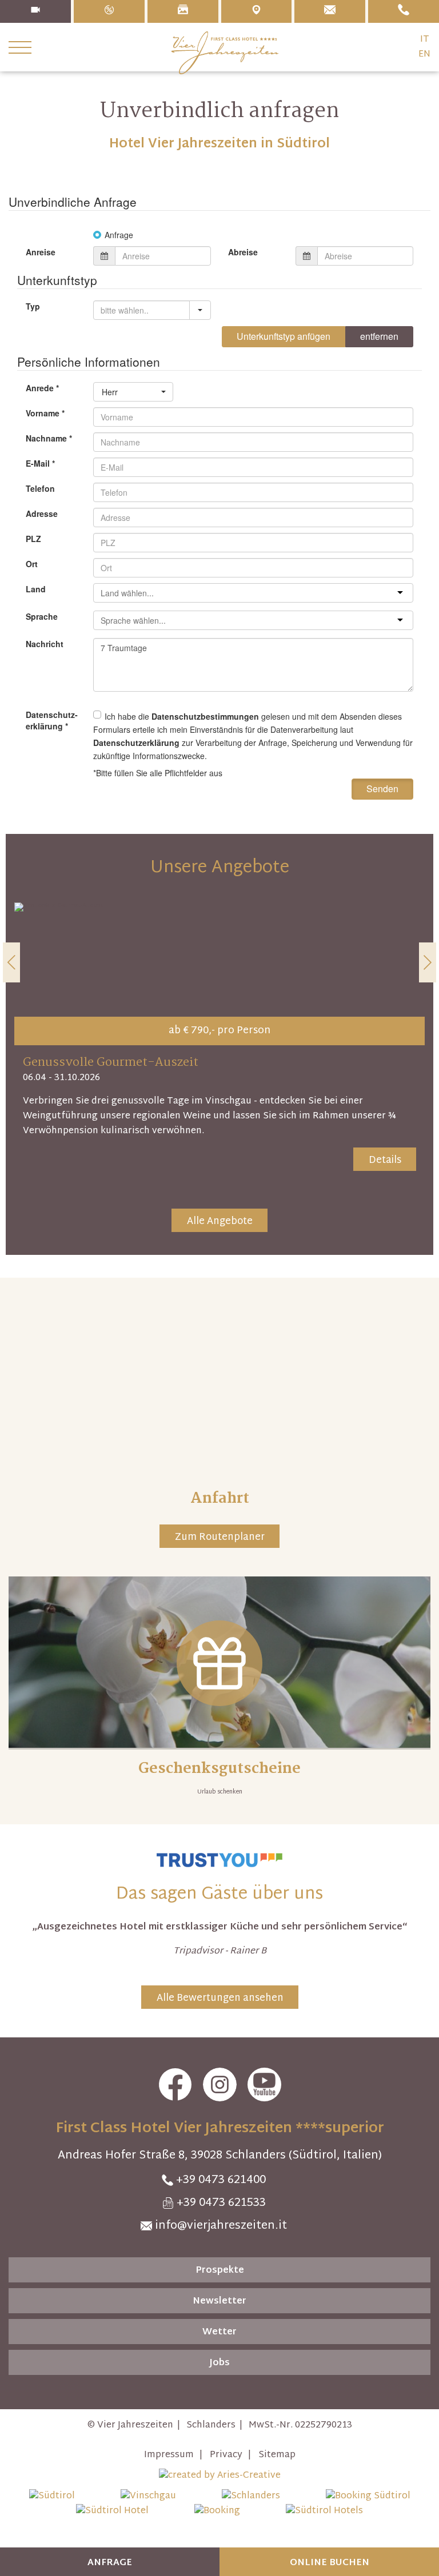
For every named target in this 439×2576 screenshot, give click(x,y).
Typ (33, 306)
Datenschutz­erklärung (52, 720)
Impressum (169, 2455)
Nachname (49, 438)
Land (36, 589)
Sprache (42, 616)
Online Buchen (330, 2563)
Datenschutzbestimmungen (205, 716)
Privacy (226, 2455)
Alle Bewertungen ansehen (220, 1998)
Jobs (219, 2363)
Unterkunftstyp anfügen (284, 336)
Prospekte (220, 2271)
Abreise (243, 252)
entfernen (379, 336)
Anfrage (110, 2563)
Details (385, 1160)
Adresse (42, 513)
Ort (32, 564)
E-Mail (40, 463)
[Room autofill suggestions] (200, 310)
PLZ (33, 539)
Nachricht (45, 644)
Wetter (219, 2332)
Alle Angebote (220, 1221)
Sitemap (277, 2455)
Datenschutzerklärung (136, 743)
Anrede (42, 388)
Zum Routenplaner (220, 1537)
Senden (382, 789)
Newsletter (219, 2302)
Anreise (41, 252)
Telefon (40, 488)
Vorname (45, 413)
